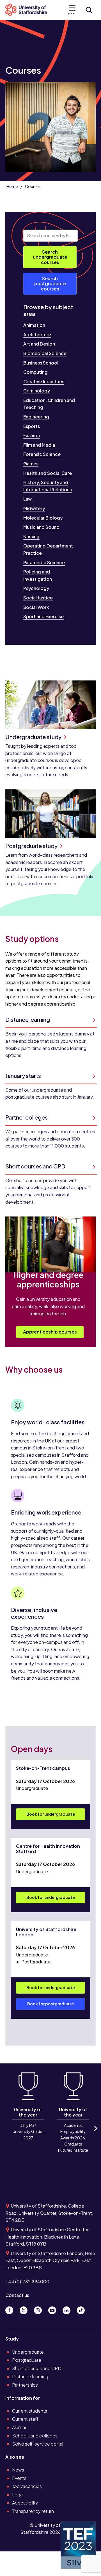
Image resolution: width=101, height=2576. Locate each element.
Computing (35, 372)
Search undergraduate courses (50, 257)
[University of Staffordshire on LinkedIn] (69, 2309)
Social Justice (38, 598)
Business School (41, 363)
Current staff (25, 2419)
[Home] (29, 10)
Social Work (36, 607)
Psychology (36, 588)
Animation (34, 325)
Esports (32, 426)
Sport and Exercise (43, 616)
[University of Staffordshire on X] (26, 2309)
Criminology (37, 391)
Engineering (36, 417)
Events (19, 2478)
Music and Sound (41, 527)
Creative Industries (44, 381)
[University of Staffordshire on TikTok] (82, 2309)
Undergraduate (28, 2352)
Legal (18, 2495)
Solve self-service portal (38, 2444)
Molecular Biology (43, 518)
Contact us (17, 2295)
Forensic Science (42, 454)
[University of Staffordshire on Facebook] (11, 2309)
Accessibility (25, 2503)
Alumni (19, 2427)
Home (12, 186)
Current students (30, 2411)
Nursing (31, 536)
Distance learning (30, 2376)
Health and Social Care (48, 473)
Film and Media (39, 445)
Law (27, 499)
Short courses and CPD (37, 2368)
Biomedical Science (45, 353)
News (18, 2470)
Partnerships (25, 2385)
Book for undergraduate (51, 1814)
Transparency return (33, 2511)
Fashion (32, 435)
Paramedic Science (44, 562)
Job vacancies (27, 2486)
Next (95, 2133)
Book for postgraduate (50, 2004)
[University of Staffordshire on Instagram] (40, 2309)
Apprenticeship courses (50, 1332)
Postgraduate (27, 2360)
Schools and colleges (35, 2436)
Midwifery (34, 508)
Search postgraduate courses (50, 284)
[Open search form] (89, 10)
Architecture (37, 335)
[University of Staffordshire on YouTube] (54, 2309)
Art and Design (39, 344)
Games (31, 464)
